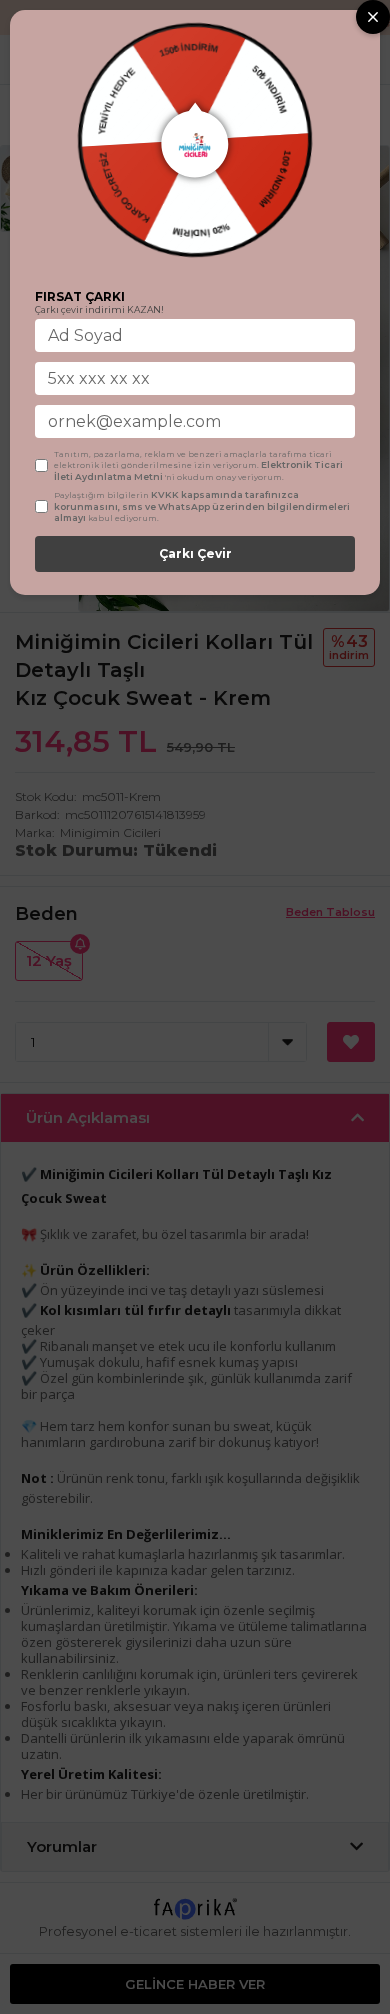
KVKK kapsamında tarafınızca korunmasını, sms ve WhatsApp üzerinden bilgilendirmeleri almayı (202, 506)
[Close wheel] (373, 17)
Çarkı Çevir (195, 553)
